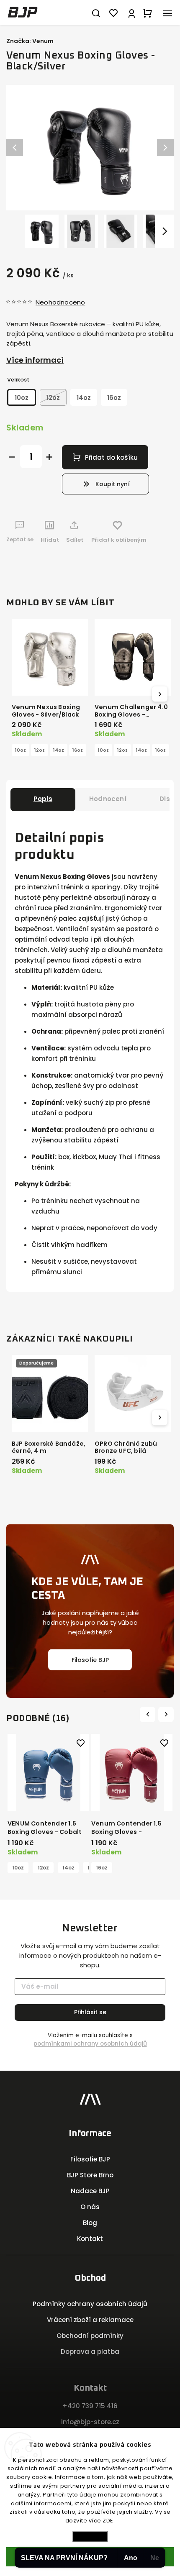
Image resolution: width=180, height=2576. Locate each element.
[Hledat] (96, 13)
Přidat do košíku (111, 457)
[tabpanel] (48, 1804)
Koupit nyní (113, 484)
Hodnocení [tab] (108, 799)
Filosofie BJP (90, 1659)
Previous (149, 1714)
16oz (78, 750)
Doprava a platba (90, 2352)
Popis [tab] (43, 799)
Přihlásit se (90, 2012)
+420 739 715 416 (90, 2406)
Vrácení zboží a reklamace (90, 2320)
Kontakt (90, 2239)
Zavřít (153, 562)
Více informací (35, 360)
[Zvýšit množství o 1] (49, 457)
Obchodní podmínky (90, 2336)
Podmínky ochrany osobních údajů (90, 2304)
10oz (21, 750)
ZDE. (109, 2521)
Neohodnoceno (60, 302)
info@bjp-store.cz (90, 2422)
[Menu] (167, 13)
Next (167, 1714)
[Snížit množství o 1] (12, 457)
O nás (90, 2207)
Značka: (30, 41)
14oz (59, 750)
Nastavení (90, 2536)
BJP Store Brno (90, 2175)
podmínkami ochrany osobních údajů (90, 2044)
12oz (40, 750)
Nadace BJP (90, 2191)
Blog (90, 2223)
